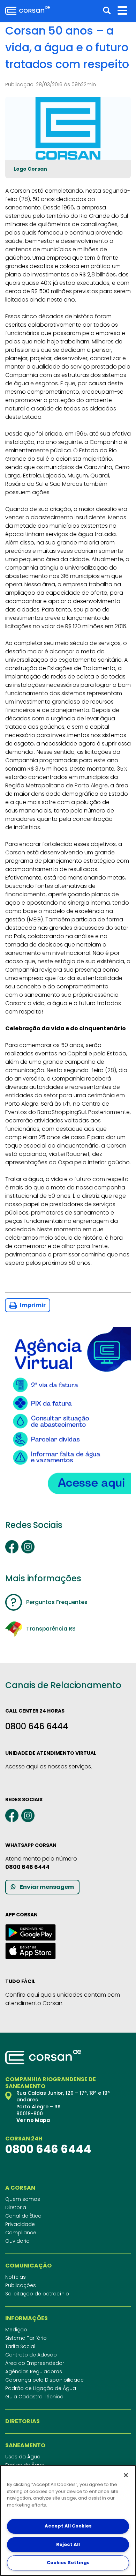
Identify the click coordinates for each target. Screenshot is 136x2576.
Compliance (21, 2233)
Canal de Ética (23, 2216)
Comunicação (28, 2266)
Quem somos (23, 2199)
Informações (27, 2318)
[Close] (126, 2475)
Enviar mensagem (47, 1887)
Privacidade (20, 2224)
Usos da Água (23, 2457)
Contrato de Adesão (31, 2355)
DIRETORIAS (22, 2421)
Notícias (16, 2277)
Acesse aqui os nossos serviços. (49, 1766)
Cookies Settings (68, 2563)
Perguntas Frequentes (57, 1602)
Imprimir (32, 1305)
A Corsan (20, 2188)
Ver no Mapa (33, 2120)
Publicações (21, 2285)
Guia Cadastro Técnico (34, 2397)
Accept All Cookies (68, 2526)
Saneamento (25, 2445)
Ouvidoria (17, 2241)
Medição (16, 2330)
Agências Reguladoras (34, 2371)
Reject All (68, 2544)
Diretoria (16, 2207)
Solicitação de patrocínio (37, 2294)
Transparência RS (51, 1629)
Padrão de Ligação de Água (41, 2388)
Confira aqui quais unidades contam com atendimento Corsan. (63, 1999)
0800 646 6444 (37, 1726)
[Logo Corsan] (68, 128)
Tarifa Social (20, 2346)
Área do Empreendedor (35, 2363)
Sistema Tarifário (26, 2338)
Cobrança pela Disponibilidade (44, 2380)
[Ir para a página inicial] (28, 10)
